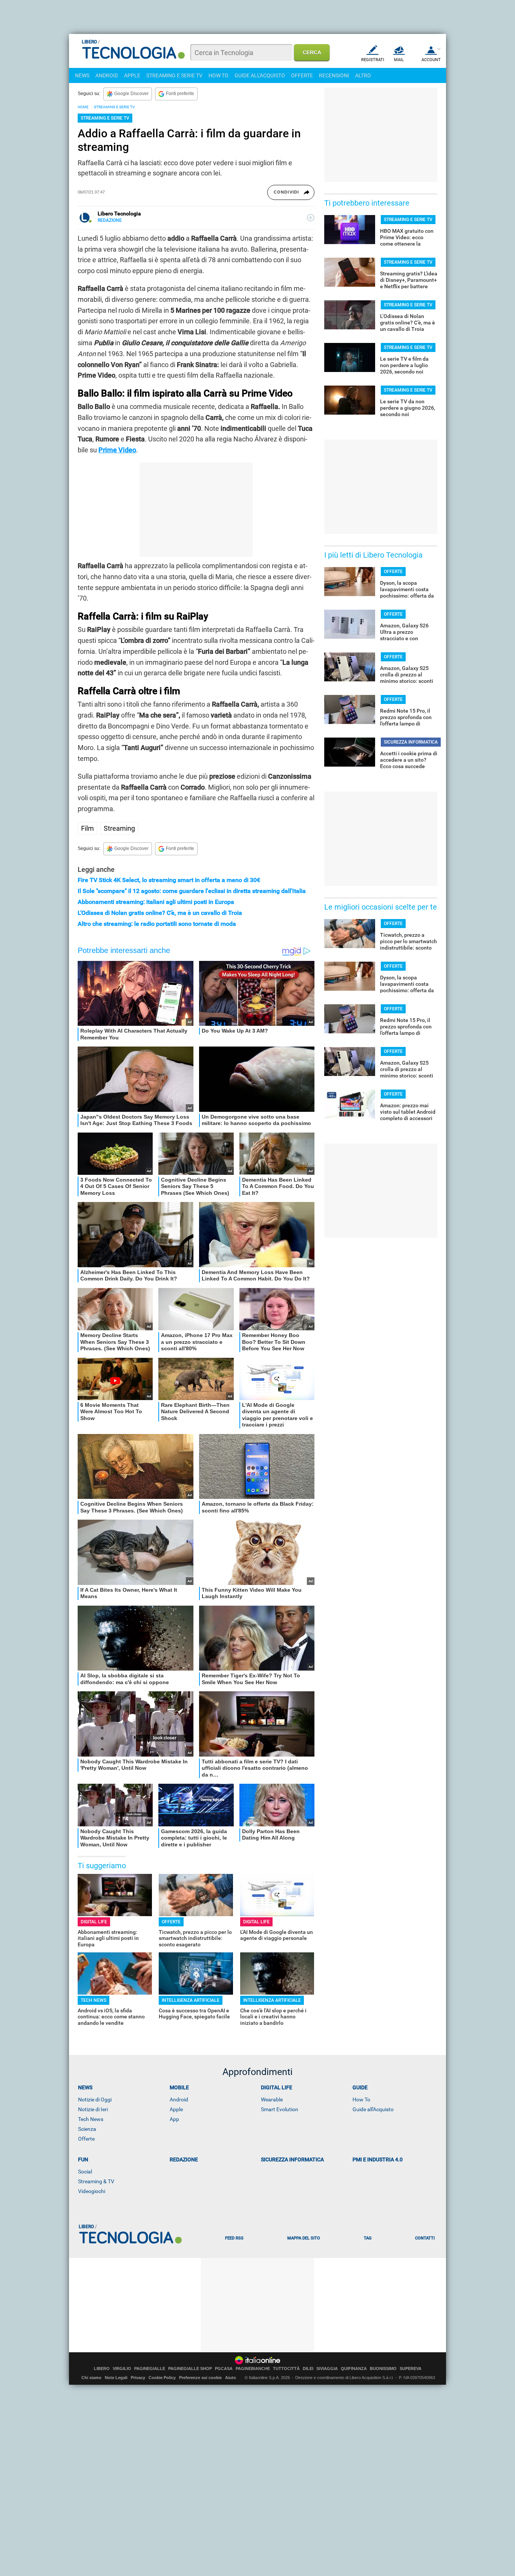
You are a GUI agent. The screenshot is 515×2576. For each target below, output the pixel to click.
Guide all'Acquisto (373, 2109)
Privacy (138, 2378)
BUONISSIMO (383, 2369)
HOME (83, 107)
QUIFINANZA (354, 2369)
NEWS (82, 75)
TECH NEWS (93, 2000)
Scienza (87, 2129)
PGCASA (224, 2369)
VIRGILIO (122, 2369)
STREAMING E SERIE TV (174, 75)
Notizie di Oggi (95, 2100)
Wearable (272, 2100)
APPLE (132, 75)
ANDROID (107, 75)
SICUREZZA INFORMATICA (411, 742)
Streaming (119, 828)
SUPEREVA (411, 2369)
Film (87, 828)
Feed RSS (234, 2238)
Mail (399, 60)
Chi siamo (91, 2378)
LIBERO (102, 2369)
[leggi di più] (311, 218)
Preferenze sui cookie (200, 2378)
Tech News (91, 2119)
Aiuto (231, 2378)
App (174, 2119)
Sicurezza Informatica (292, 2159)
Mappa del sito (304, 2238)
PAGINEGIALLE (150, 2369)
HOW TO (218, 75)
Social (85, 2172)
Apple (176, 2109)
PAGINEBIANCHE (253, 2369)
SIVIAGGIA (327, 2369)
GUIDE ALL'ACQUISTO (260, 75)
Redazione (184, 2159)
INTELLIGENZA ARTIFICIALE (191, 2000)
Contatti (425, 2238)
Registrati (373, 60)
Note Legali (116, 2378)
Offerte (86, 2139)
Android (179, 2100)
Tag (368, 2238)
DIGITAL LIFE (94, 1922)
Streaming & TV (96, 2181)
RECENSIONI (334, 75)
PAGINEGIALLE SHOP (190, 2369)
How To (361, 2100)
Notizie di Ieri (93, 2109)
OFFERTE (302, 75)
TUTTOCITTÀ (286, 2369)
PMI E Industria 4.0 (378, 2159)
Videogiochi (92, 2191)
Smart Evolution (280, 2109)
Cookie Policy (162, 2378)
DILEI (308, 2369)
